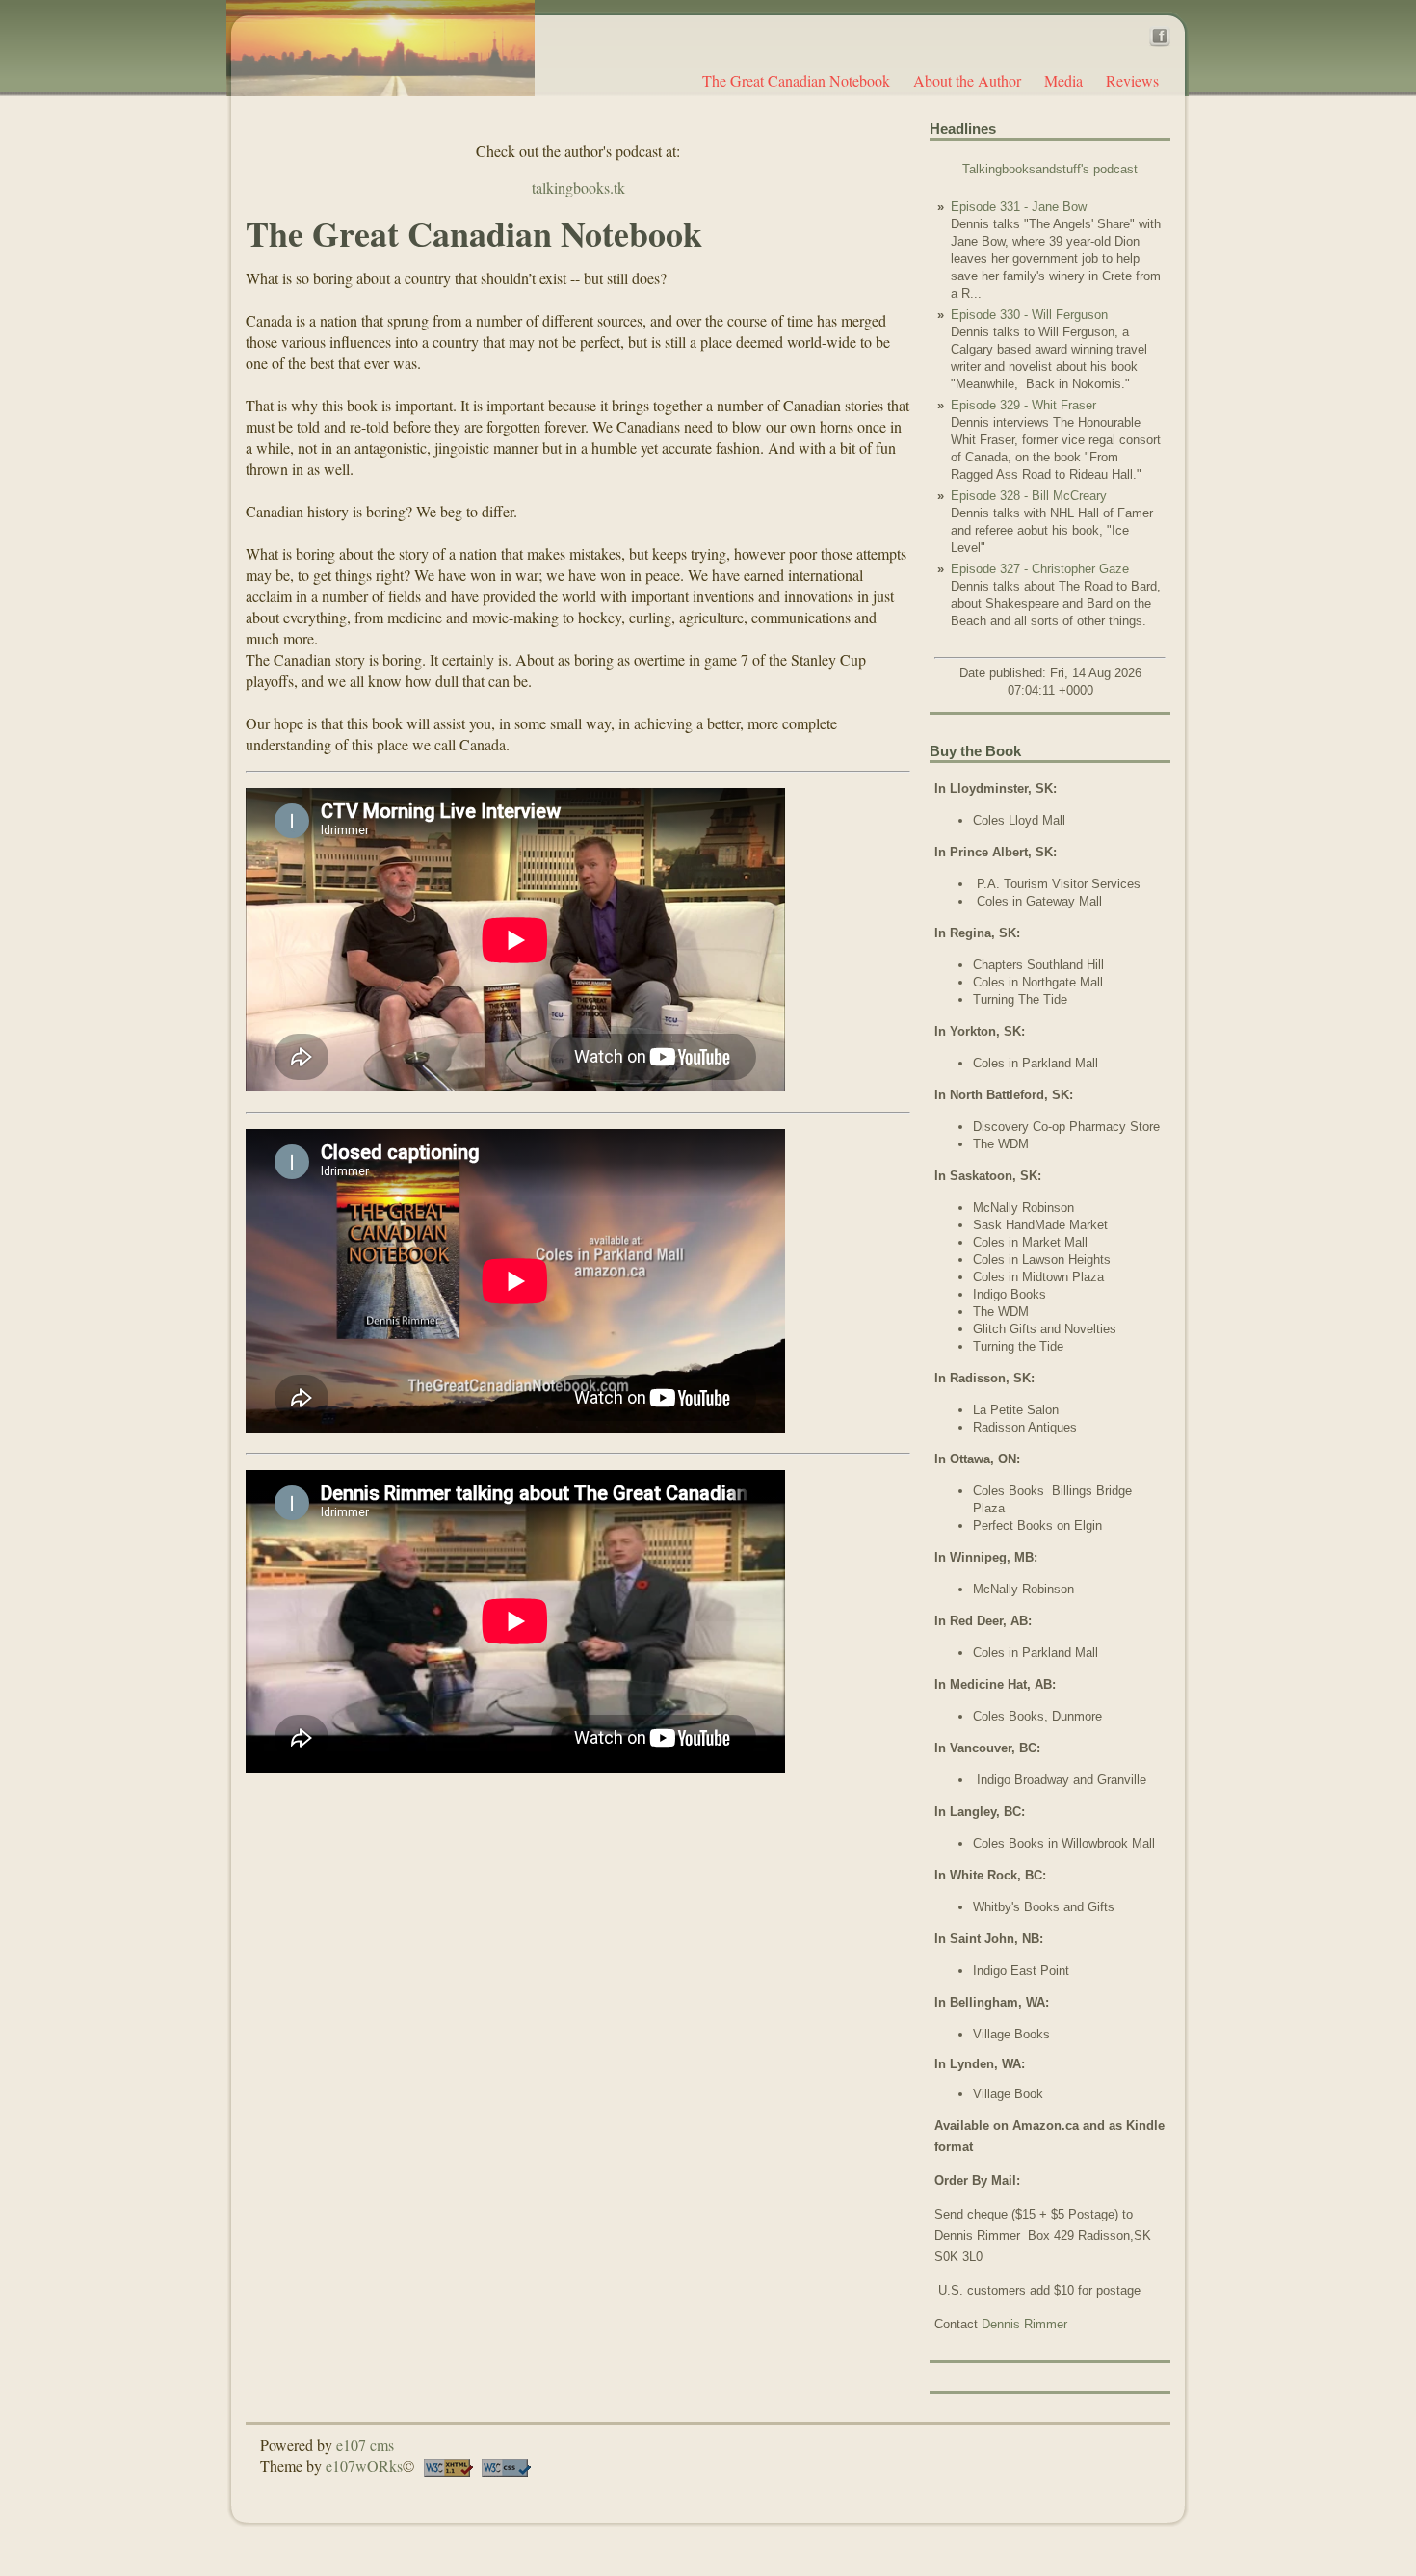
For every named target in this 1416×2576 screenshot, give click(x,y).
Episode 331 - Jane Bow (1019, 207)
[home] (380, 46)
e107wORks (364, 2466)
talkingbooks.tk (578, 187)
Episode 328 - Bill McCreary (1029, 496)
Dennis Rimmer (1024, 2324)
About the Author (967, 80)
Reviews (1132, 80)
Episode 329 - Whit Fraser (1023, 405)
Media (1063, 80)
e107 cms (365, 2445)
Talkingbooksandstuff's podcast (1050, 169)
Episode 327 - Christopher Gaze (1040, 569)
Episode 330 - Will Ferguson (1029, 315)
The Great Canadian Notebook (796, 80)
